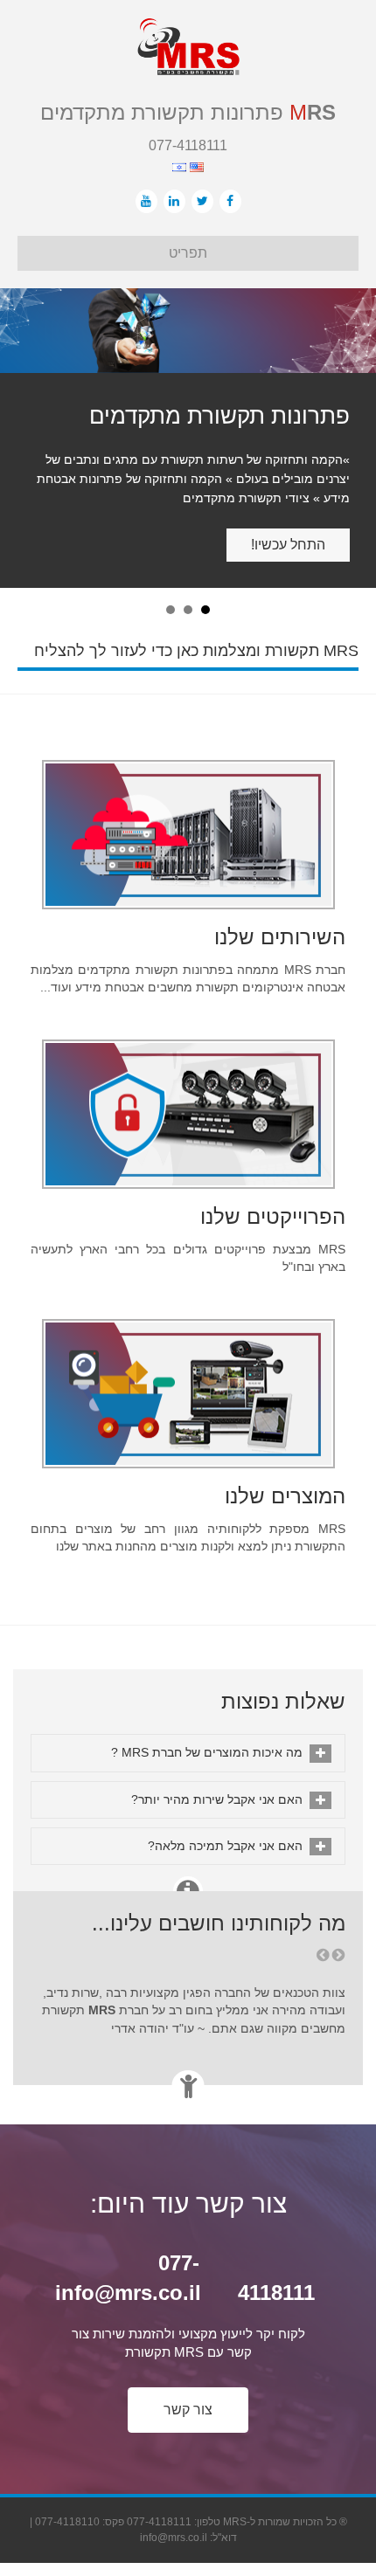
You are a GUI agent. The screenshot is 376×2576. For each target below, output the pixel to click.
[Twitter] (202, 201)
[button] (188, 2356)
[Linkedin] (174, 201)
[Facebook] (230, 201)
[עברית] (179, 166)
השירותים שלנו (280, 883)
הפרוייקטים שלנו (273, 1162)
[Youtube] (146, 201)
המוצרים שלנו (285, 1442)
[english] (195, 166)
